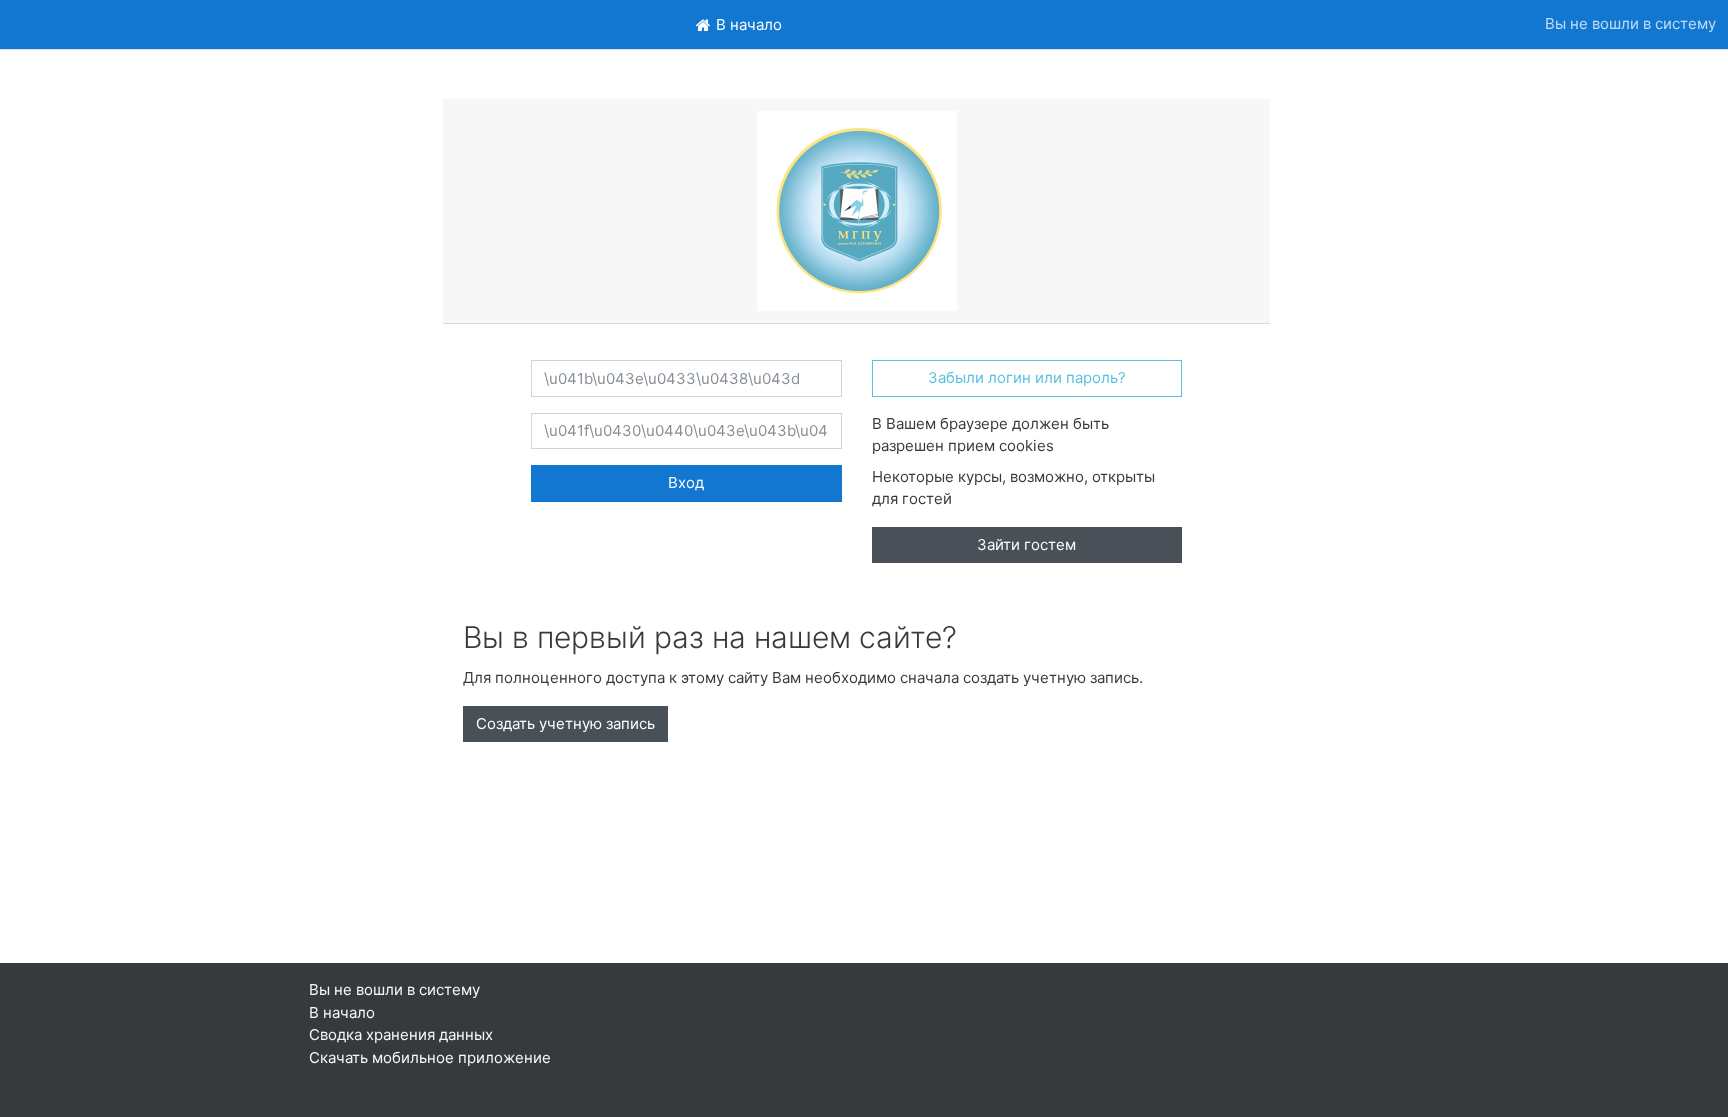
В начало (342, 1012)
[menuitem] (739, 24)
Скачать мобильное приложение (430, 1057)
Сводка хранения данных (401, 1034)
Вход (686, 482)
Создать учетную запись (565, 723)
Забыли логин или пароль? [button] (1027, 377)
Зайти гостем (1026, 544)
